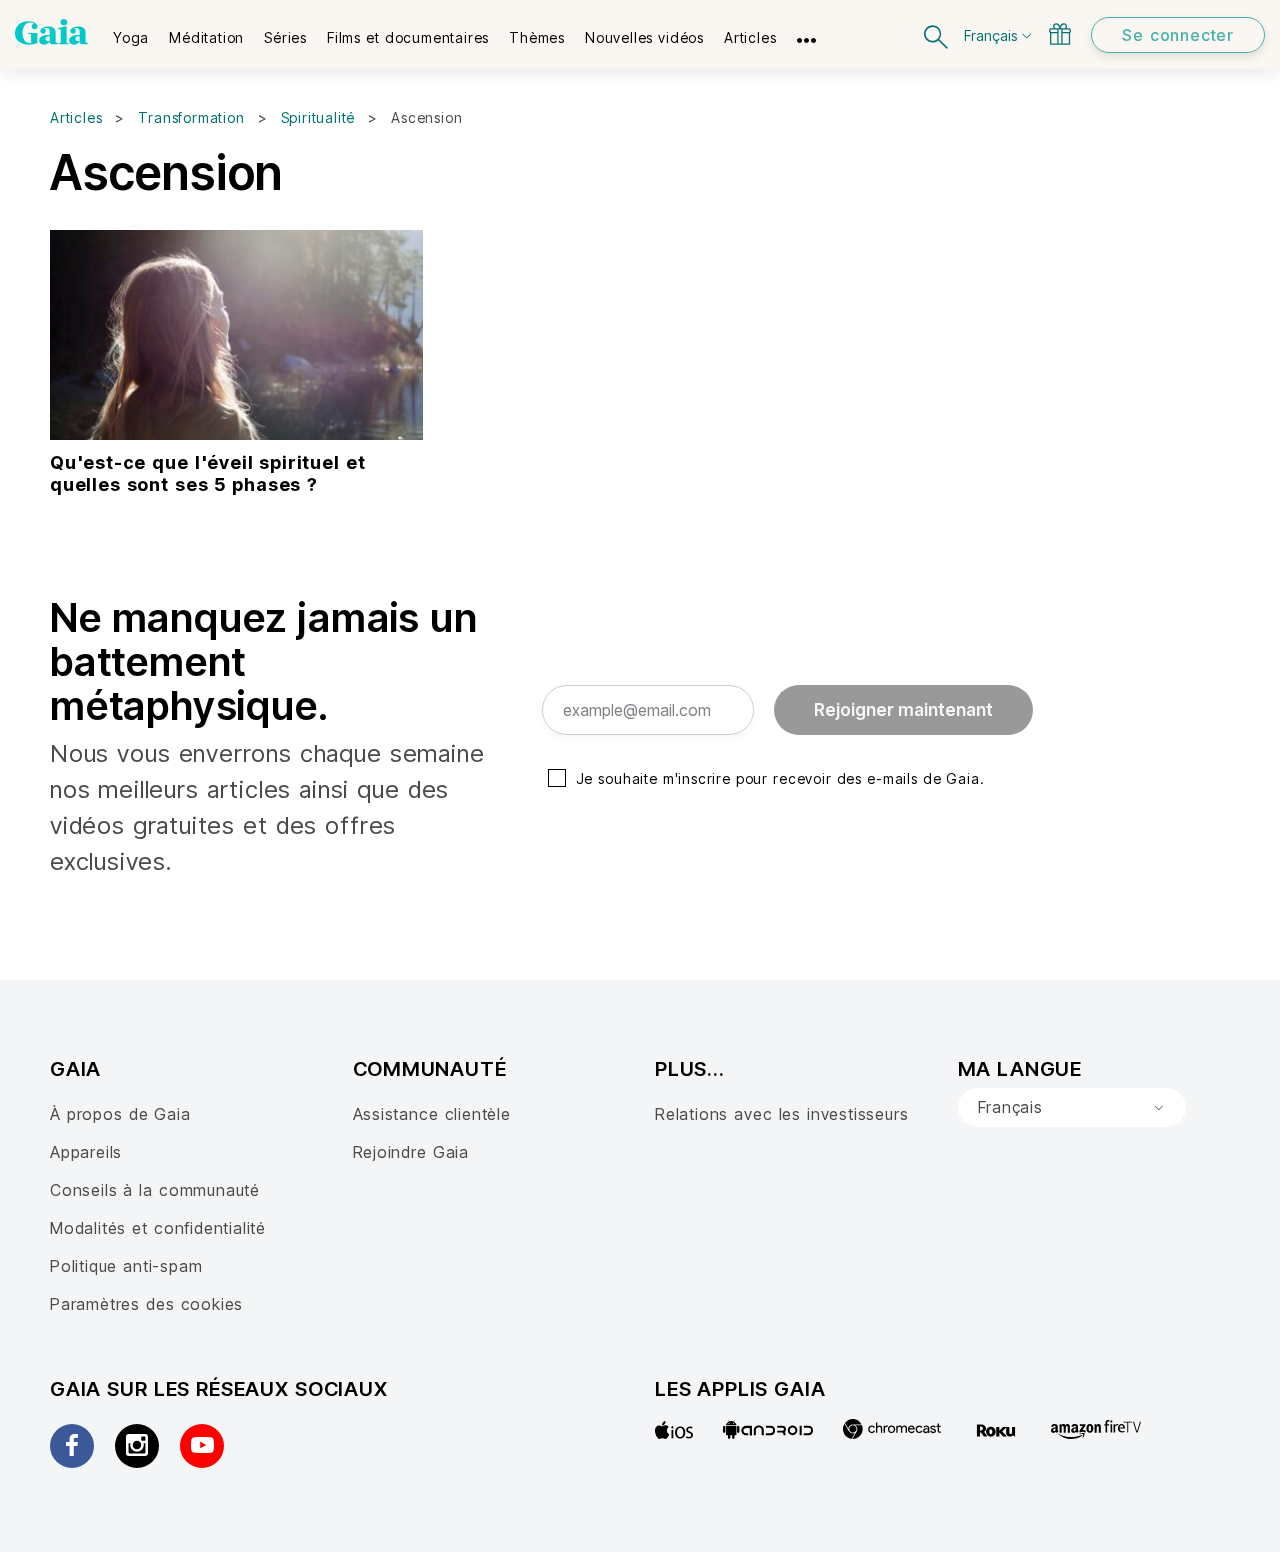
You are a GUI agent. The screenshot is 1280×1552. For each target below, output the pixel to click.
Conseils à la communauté (155, 1190)
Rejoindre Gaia (411, 1152)
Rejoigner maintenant (903, 710)
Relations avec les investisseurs (781, 1114)
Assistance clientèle (432, 1114)
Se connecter (1178, 35)
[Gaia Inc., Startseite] (51, 32)
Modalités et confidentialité (158, 1228)
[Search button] (937, 34)
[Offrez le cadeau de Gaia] (1060, 34)
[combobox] (1072, 1108)
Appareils (86, 1152)
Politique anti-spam (126, 1266)
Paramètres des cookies (146, 1304)
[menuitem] (131, 31)
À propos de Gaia (120, 1114)
